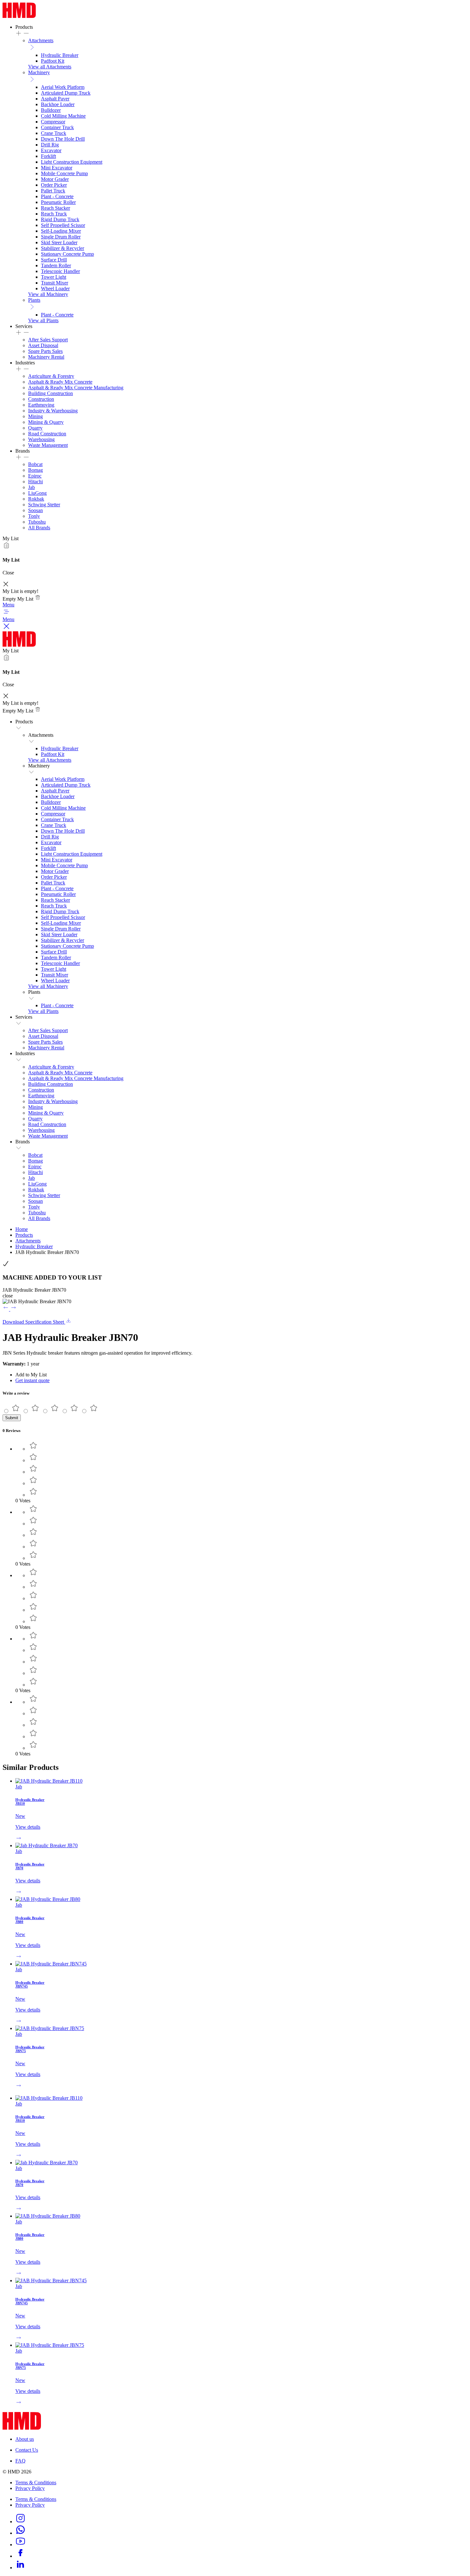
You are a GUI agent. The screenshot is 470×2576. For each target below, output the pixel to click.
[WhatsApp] (20, 2533)
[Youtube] (20, 2545)
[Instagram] (20, 2522)
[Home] (19, 16)
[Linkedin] (20, 2568)
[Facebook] (20, 2556)
